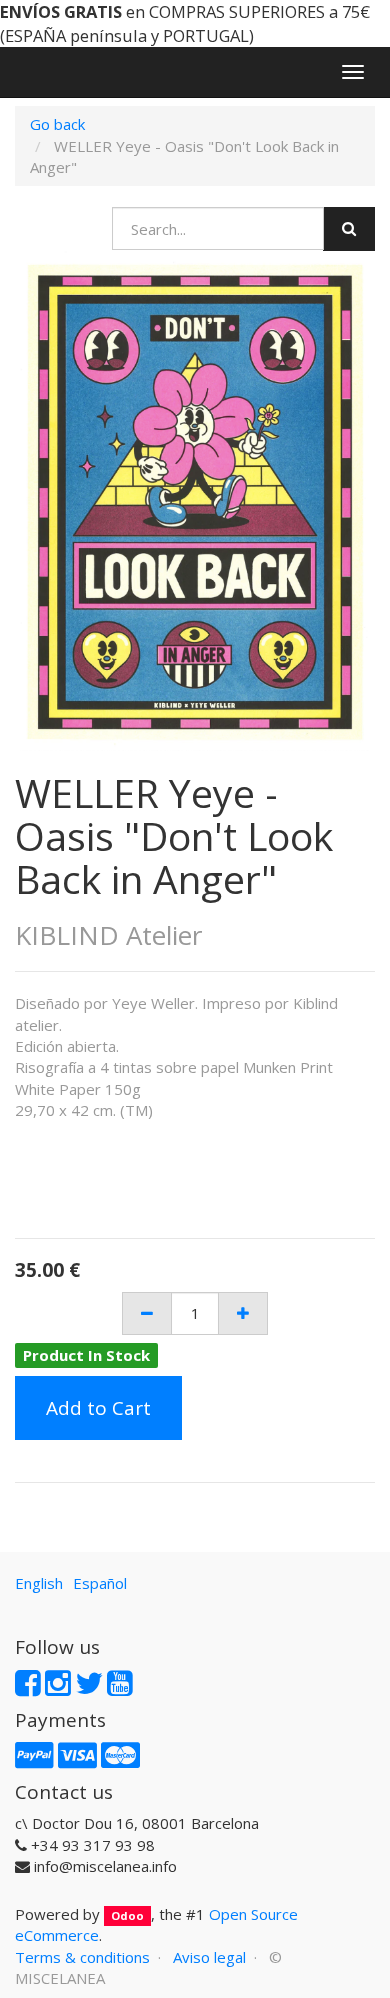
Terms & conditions (82, 1957)
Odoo (127, 1915)
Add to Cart (98, 1408)
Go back (57, 124)
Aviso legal (209, 1957)
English (39, 1583)
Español (100, 1583)
